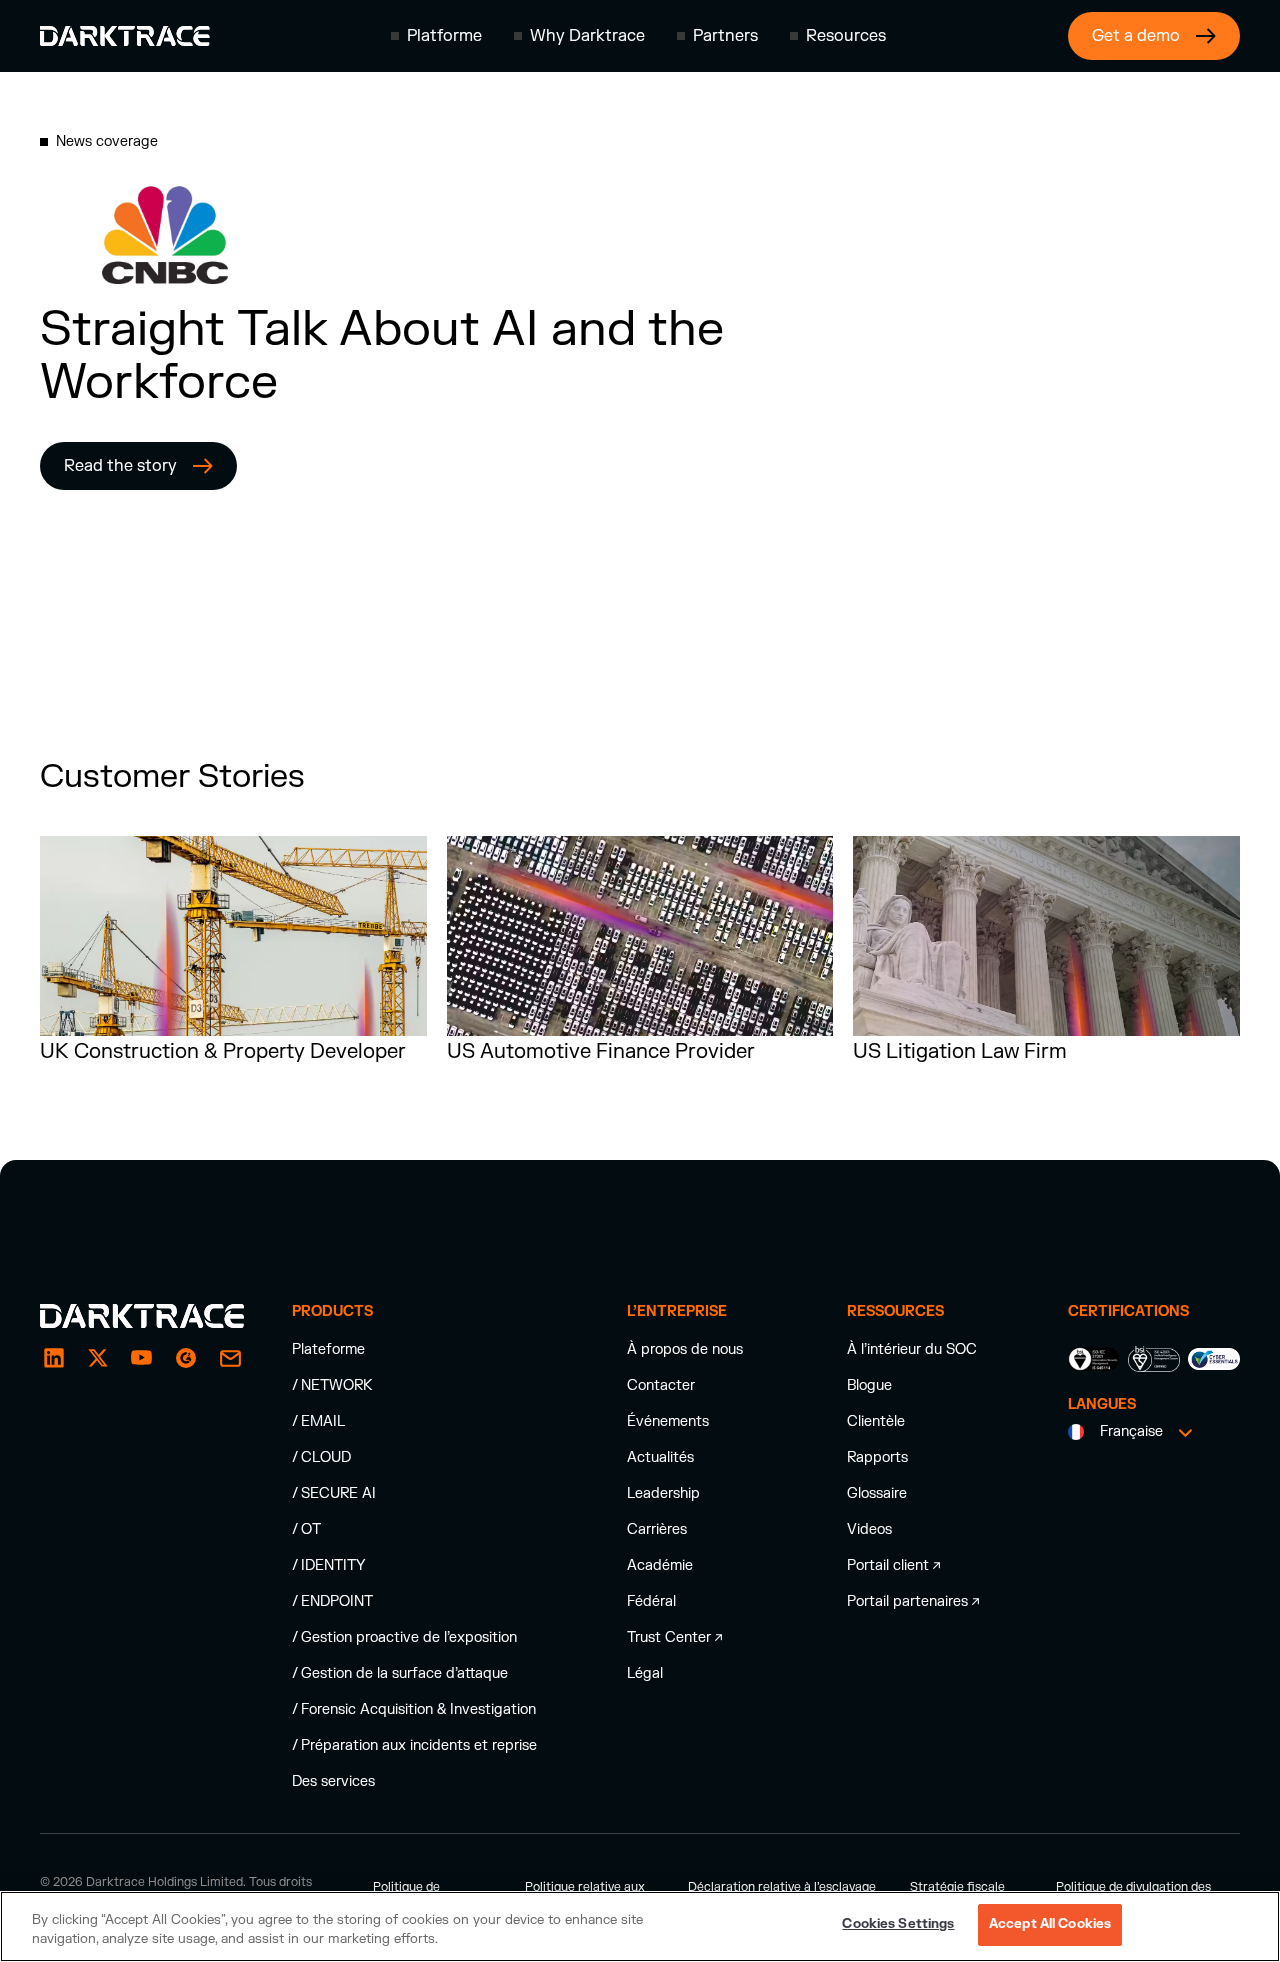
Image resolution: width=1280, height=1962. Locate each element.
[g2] (186, 1358)
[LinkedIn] (54, 1358)
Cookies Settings (898, 1924)
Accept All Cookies (1050, 1924)
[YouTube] (142, 1358)
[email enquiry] (230, 1358)
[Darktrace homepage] (125, 36)
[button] (436, 36)
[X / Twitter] (98, 1358)
